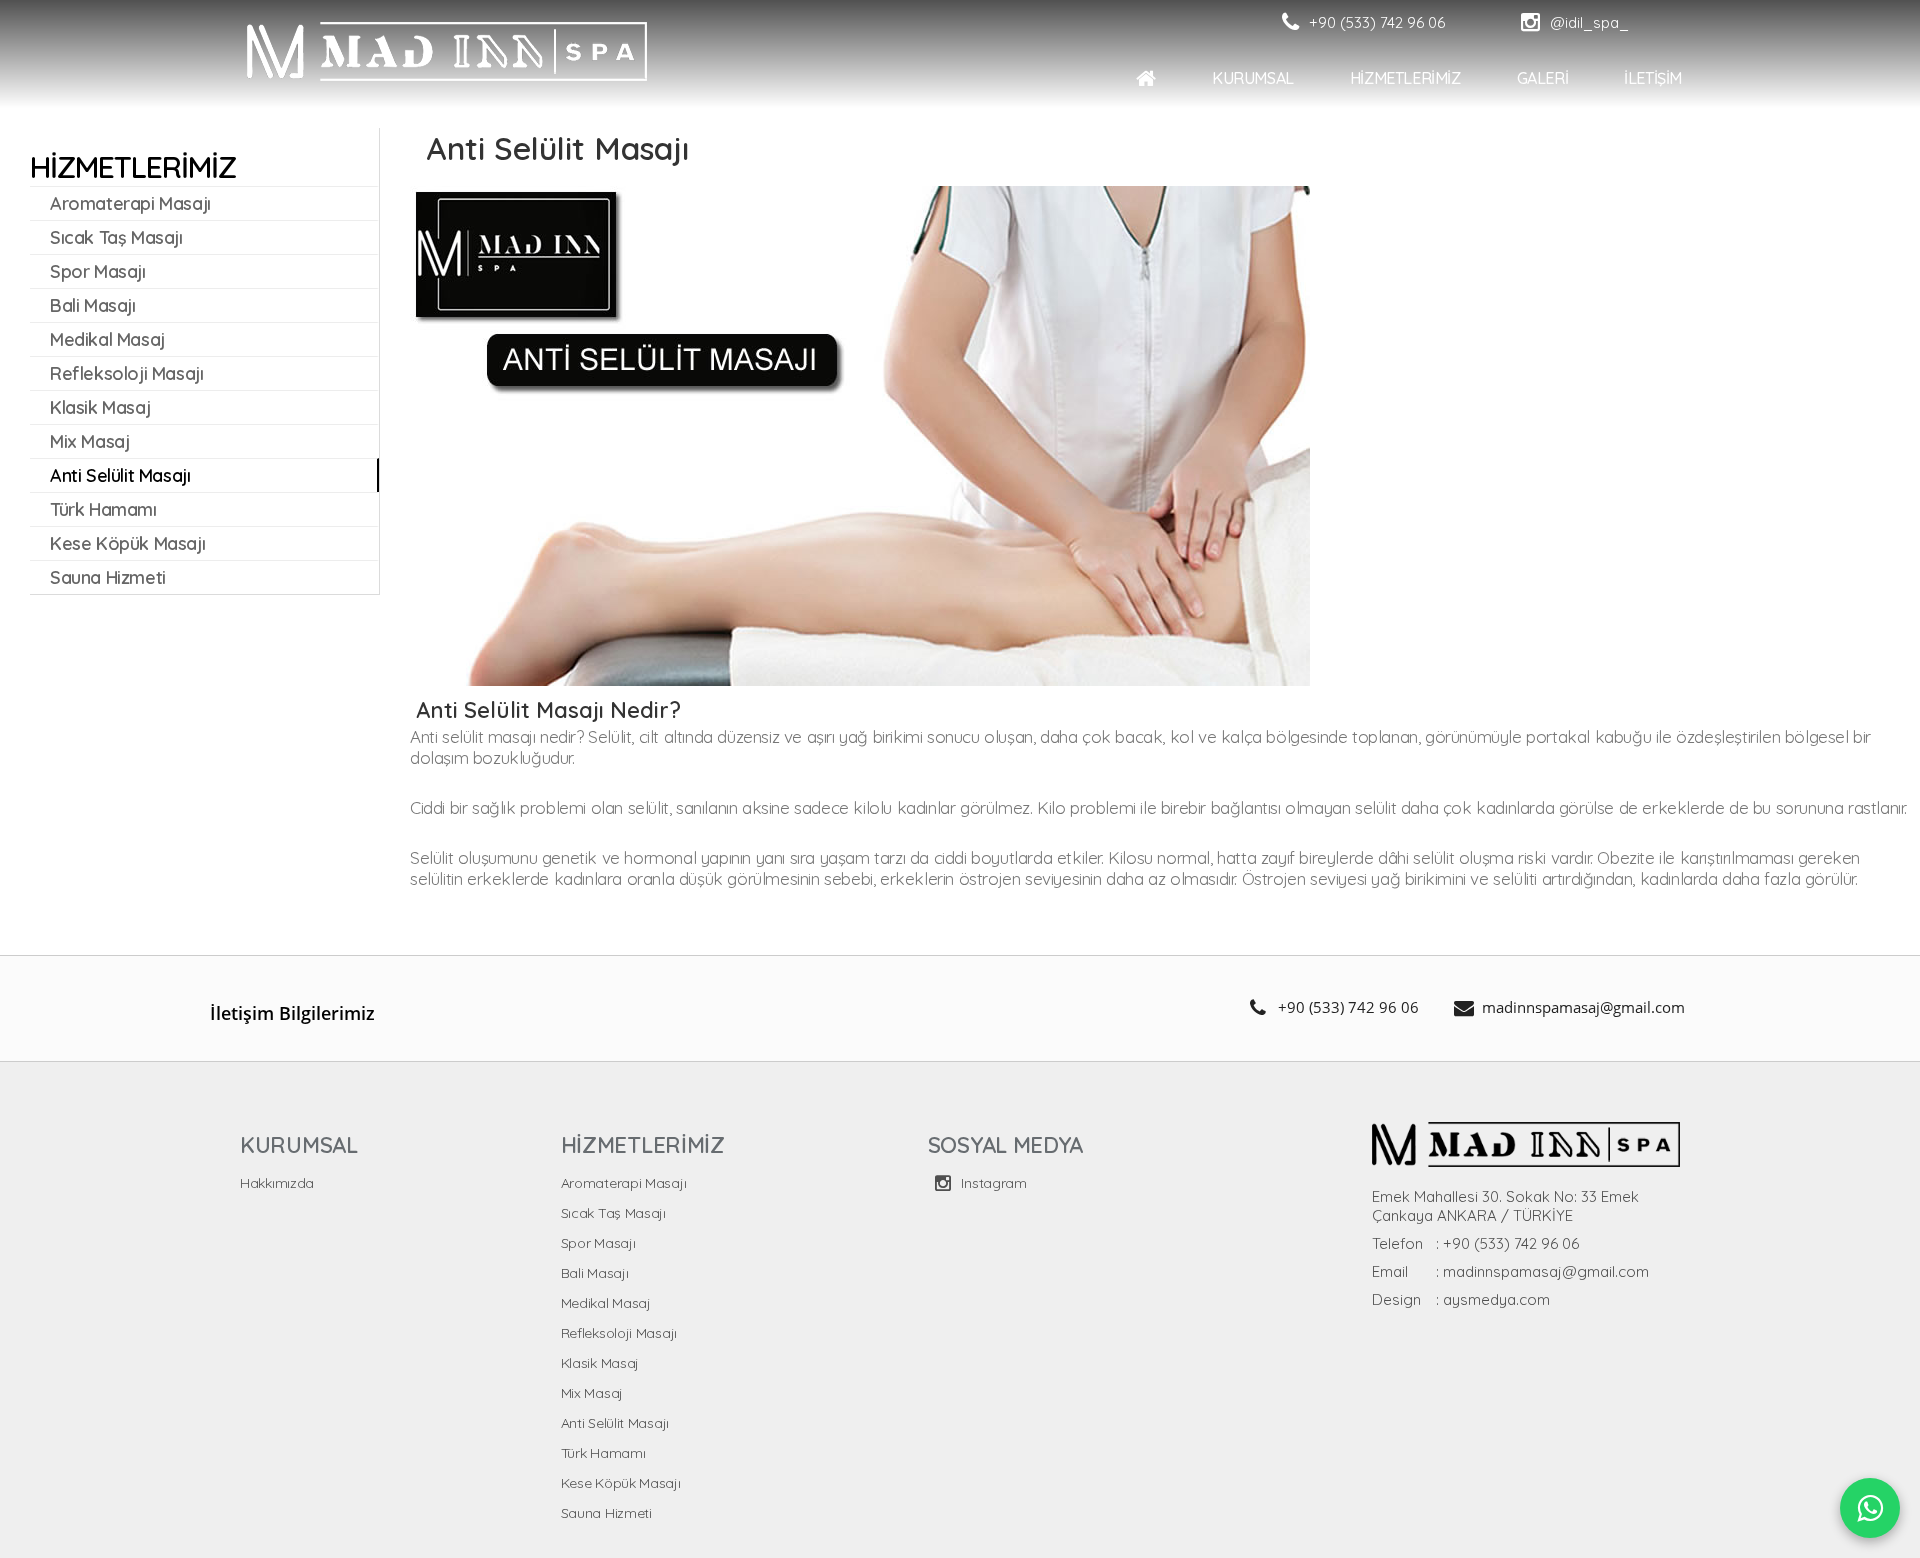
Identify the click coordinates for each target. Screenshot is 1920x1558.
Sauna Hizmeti (606, 1513)
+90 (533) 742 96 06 (1348, 1007)
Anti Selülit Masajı (615, 1423)
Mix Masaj (592, 1393)
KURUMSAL (1253, 78)
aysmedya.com (1496, 1299)
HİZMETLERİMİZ (1405, 78)
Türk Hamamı (603, 1453)
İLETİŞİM (1653, 78)
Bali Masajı (595, 1273)
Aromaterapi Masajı (624, 1183)
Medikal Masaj (606, 1303)
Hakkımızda (277, 1183)
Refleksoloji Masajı (619, 1333)
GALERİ (1543, 78)
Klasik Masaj (600, 1363)
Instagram (992, 1183)
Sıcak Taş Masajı (613, 1213)
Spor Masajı (598, 1243)
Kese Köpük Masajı (621, 1483)
